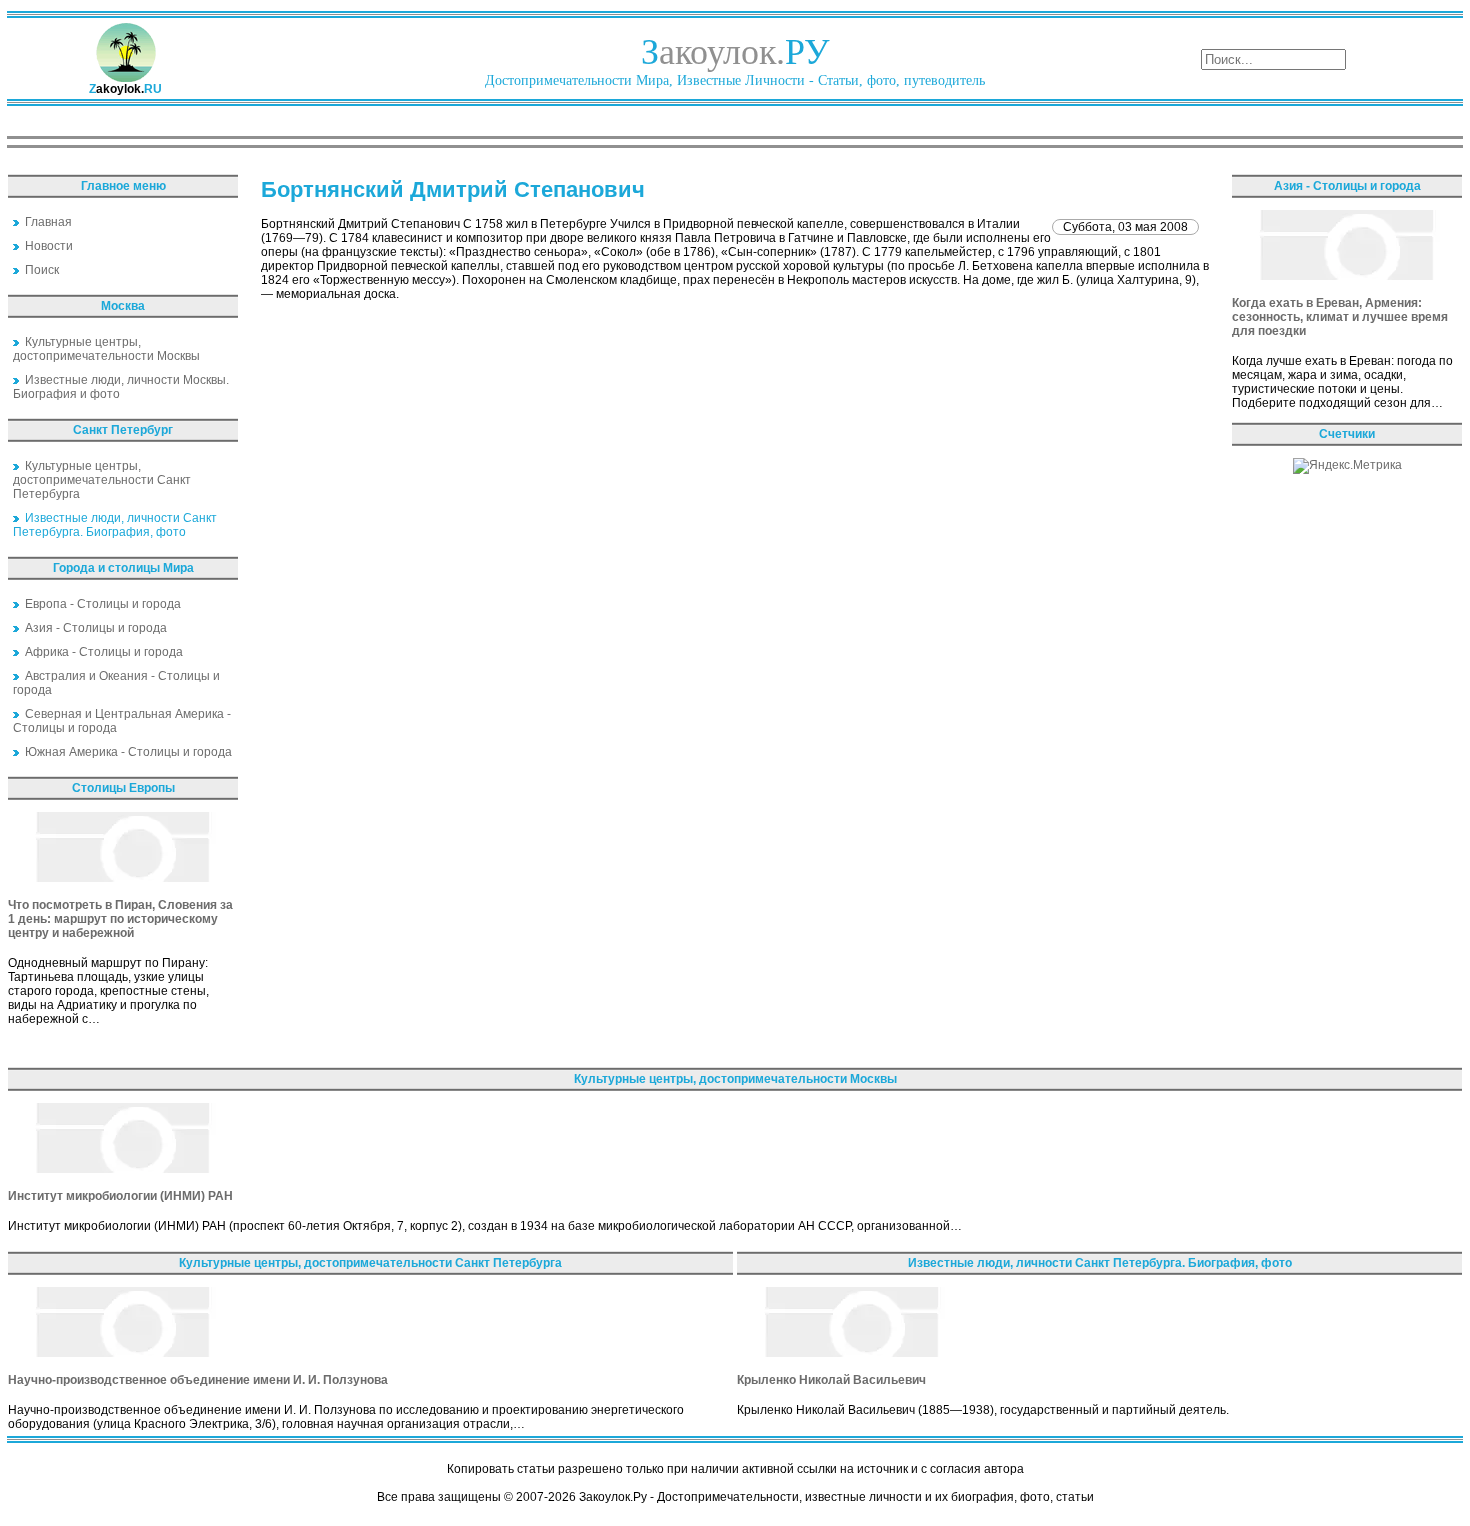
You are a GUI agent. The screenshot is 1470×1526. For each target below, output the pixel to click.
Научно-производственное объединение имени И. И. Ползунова (198, 1380)
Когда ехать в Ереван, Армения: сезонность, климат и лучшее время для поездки (1340, 317)
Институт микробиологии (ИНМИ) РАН (120, 1196)
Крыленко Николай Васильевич (831, 1380)
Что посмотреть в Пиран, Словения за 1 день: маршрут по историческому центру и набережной (120, 919)
